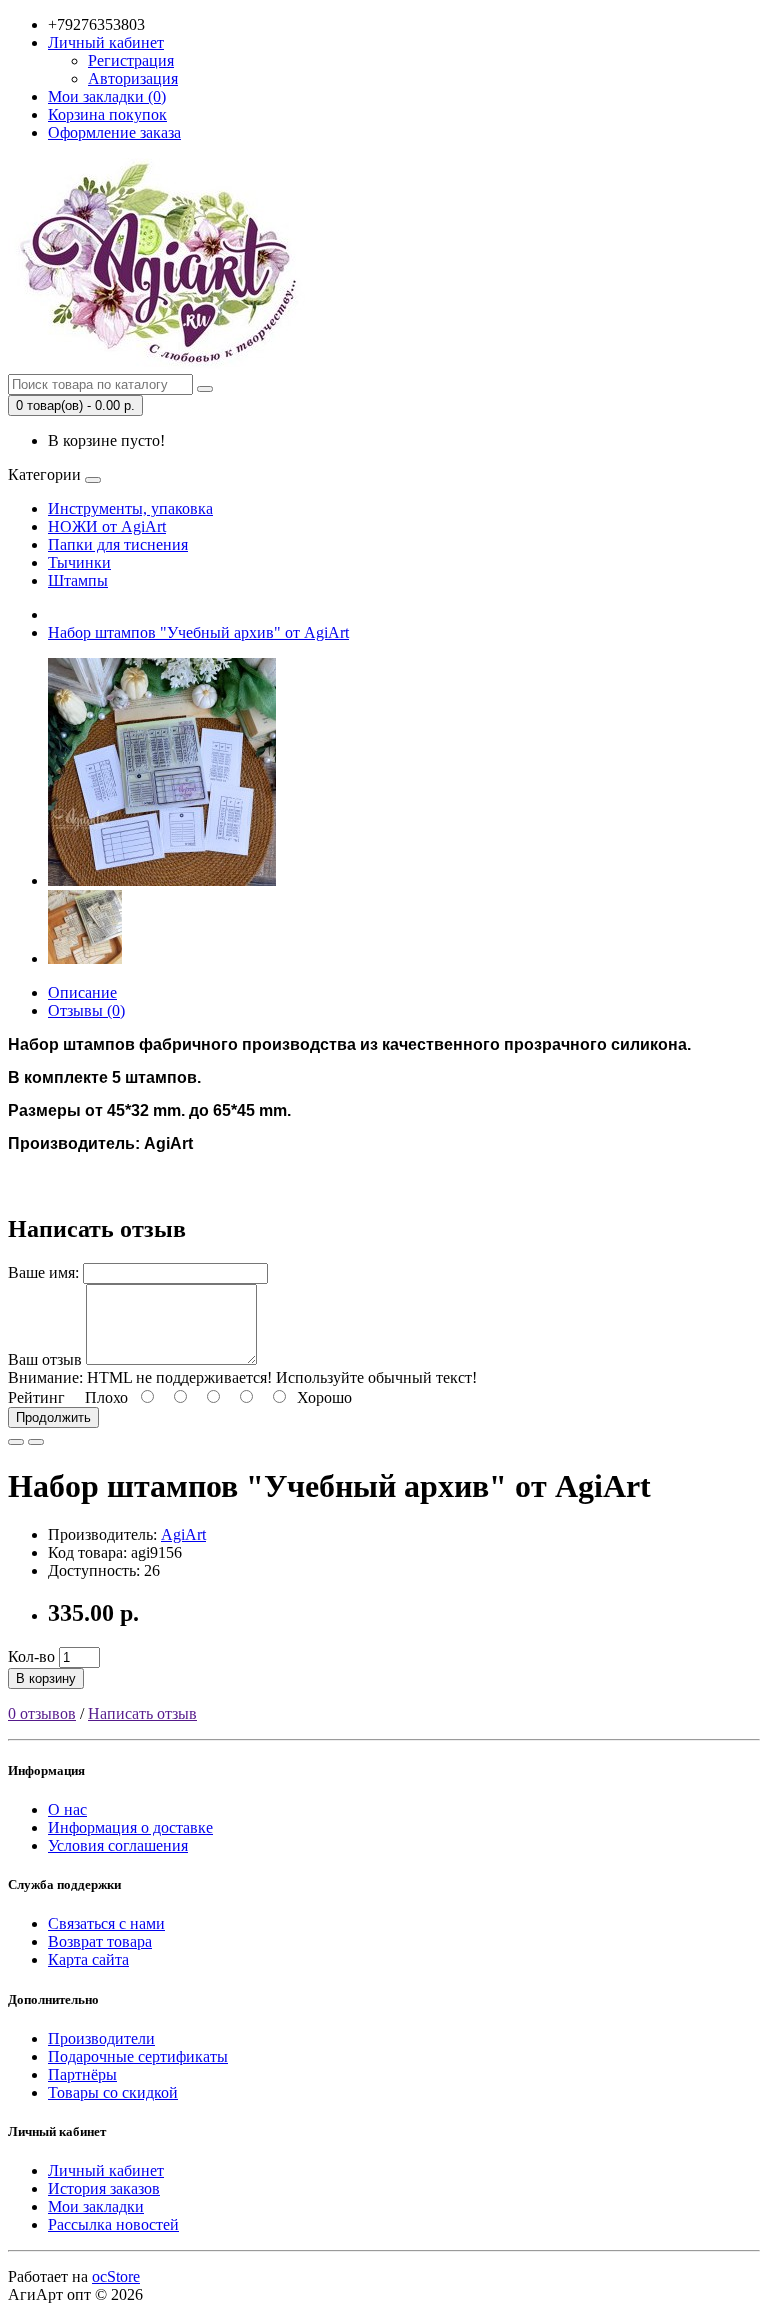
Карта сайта (88, 1959)
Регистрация (131, 60)
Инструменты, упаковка (130, 508)
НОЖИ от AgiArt (107, 526)
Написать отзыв (142, 1713)
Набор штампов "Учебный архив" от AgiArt (198, 632)
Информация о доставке (130, 1827)
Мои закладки (96, 2206)
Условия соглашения (118, 1845)
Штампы (78, 580)
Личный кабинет (106, 2170)
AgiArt (183, 1534)
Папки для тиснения (118, 544)
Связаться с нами (106, 1923)
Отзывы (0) (86, 1010)
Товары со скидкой (113, 2092)
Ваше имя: (43, 1272)
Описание (82, 992)
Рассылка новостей (113, 2224)
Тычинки (79, 562)
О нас (67, 1809)
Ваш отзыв (45, 1359)
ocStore (116, 2276)
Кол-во (31, 1656)
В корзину (46, 1678)
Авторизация (133, 78)
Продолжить (53, 1417)
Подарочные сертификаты (138, 2056)
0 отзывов (42, 1713)
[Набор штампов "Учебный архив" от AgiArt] (162, 880)
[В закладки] (16, 1442)
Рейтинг (36, 1397)
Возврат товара (100, 1941)
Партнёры (82, 2074)
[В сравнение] (36, 1442)
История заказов (104, 2188)
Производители (101, 2038)
